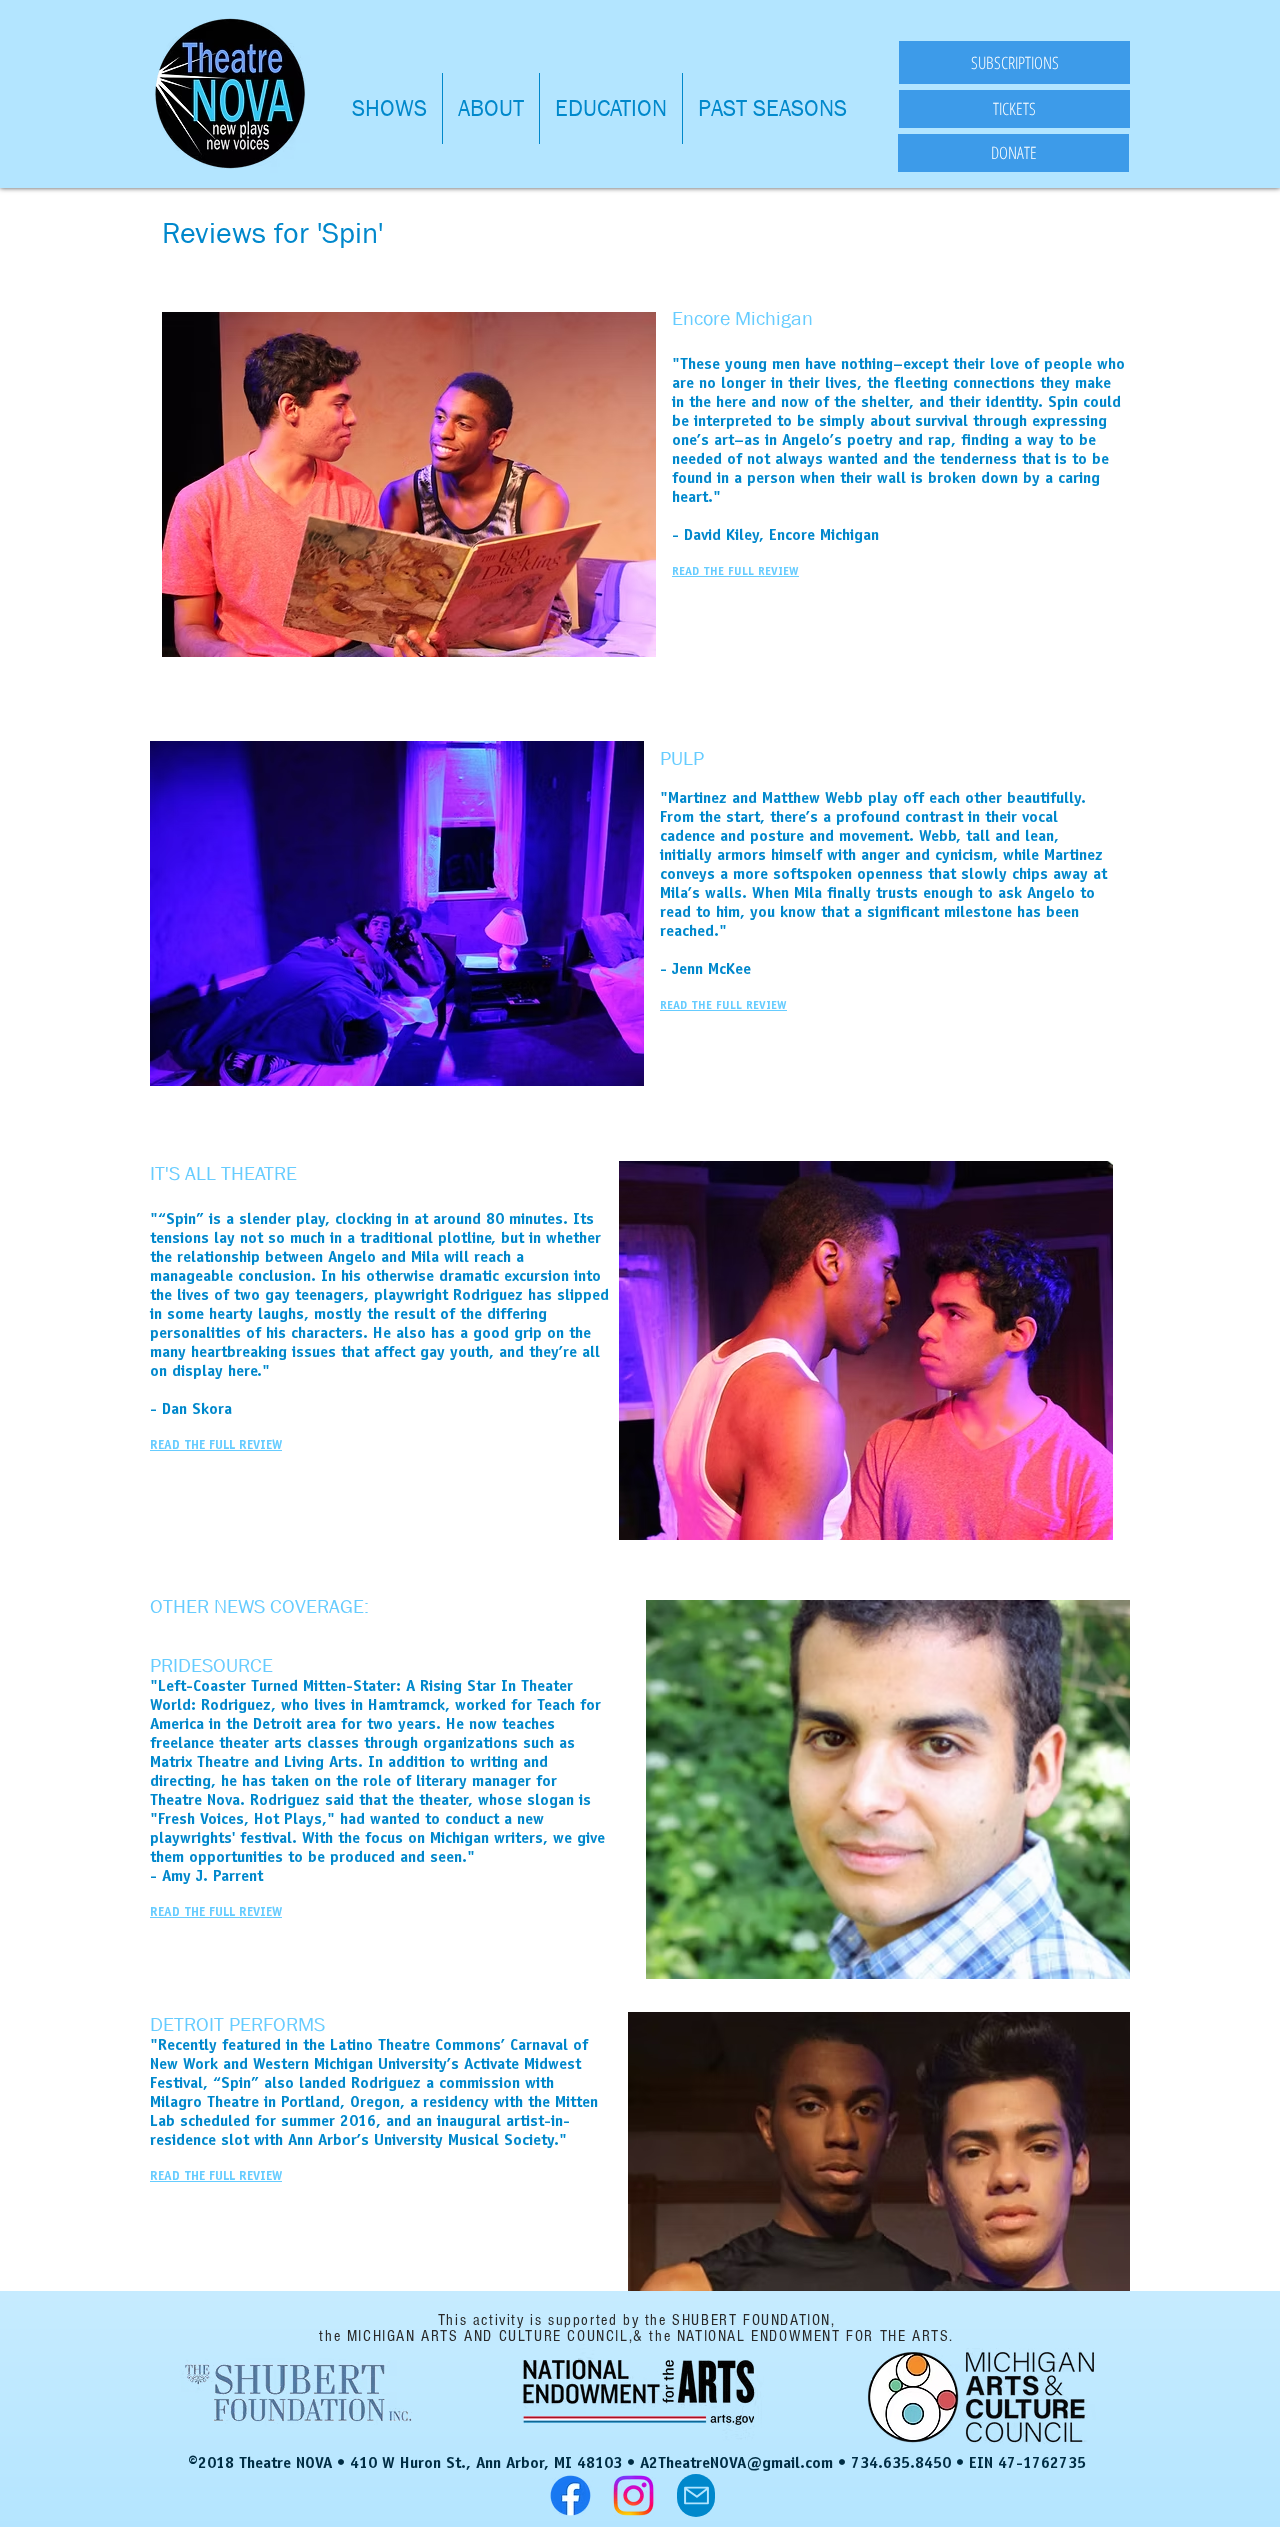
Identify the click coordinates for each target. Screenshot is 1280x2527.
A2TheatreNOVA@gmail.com (736, 2464)
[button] (389, 108)
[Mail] (696, 2495)
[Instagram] (633, 2495)
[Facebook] (570, 2495)
